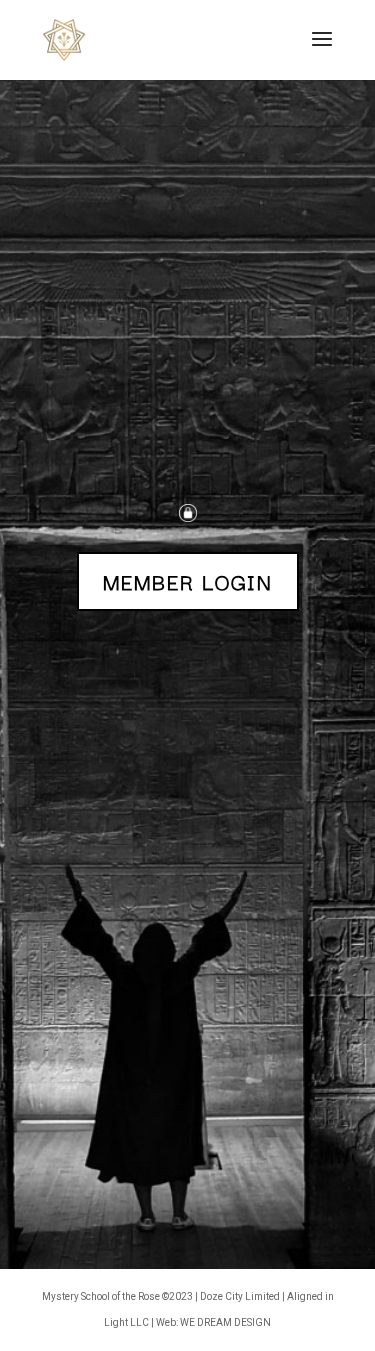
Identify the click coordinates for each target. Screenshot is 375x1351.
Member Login (188, 581)
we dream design (225, 1322)
